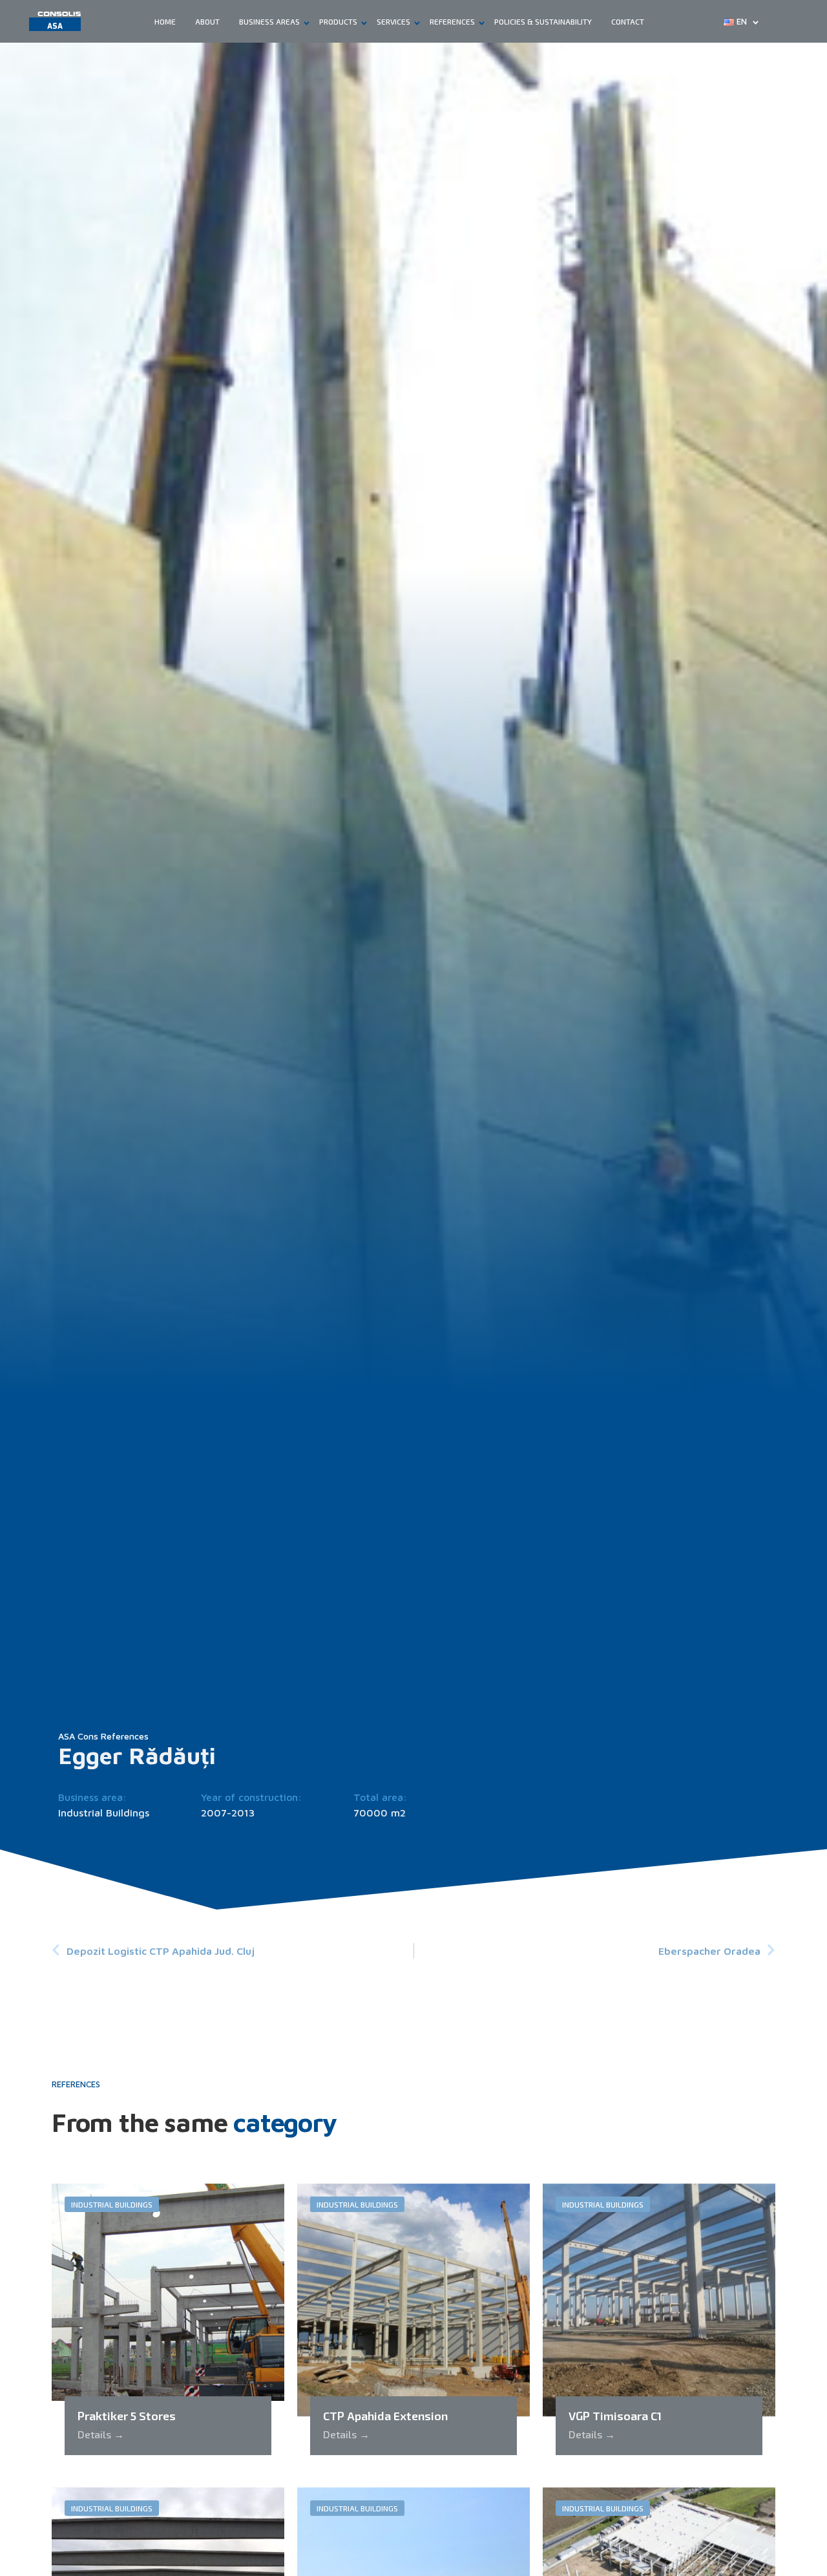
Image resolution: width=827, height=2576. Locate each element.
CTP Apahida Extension (385, 2416)
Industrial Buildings (104, 1813)
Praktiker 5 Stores (127, 2416)
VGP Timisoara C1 (615, 2416)
